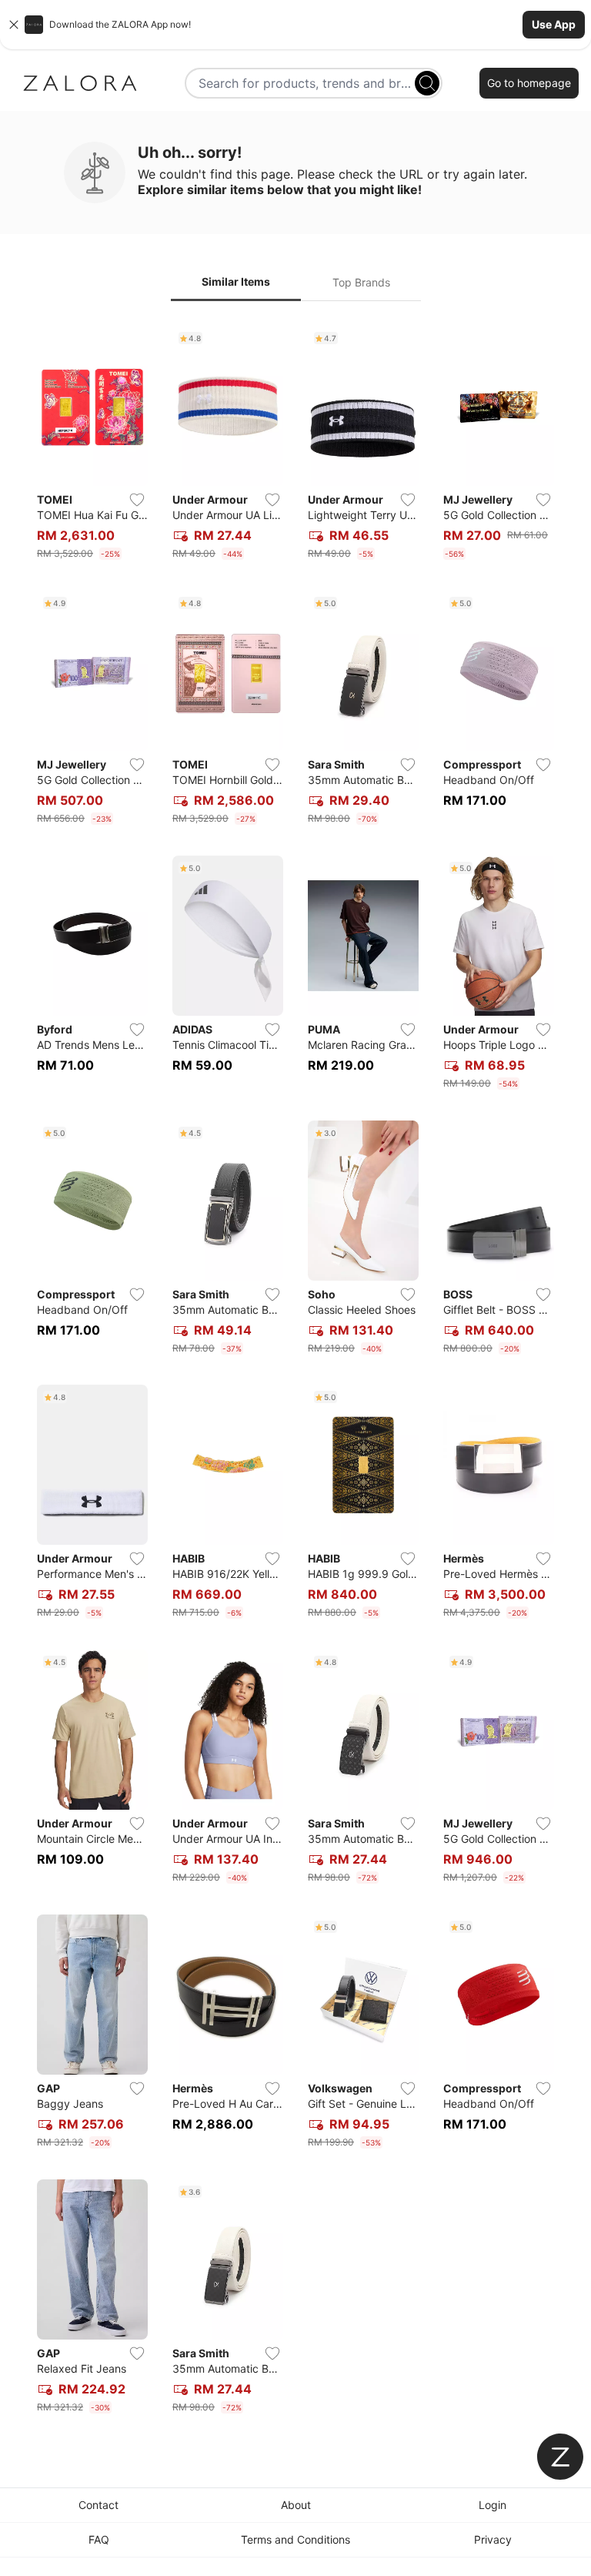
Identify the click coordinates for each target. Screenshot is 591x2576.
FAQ (99, 2539)
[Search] (427, 83)
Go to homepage (529, 83)
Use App (554, 24)
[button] (295, 25)
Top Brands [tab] (361, 282)
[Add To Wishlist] (137, 500)
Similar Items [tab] (236, 281)
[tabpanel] (295, 1373)
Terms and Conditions (295, 2539)
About (296, 2505)
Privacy (493, 2539)
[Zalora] (80, 83)
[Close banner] (14, 25)
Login (492, 2505)
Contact (98, 2505)
